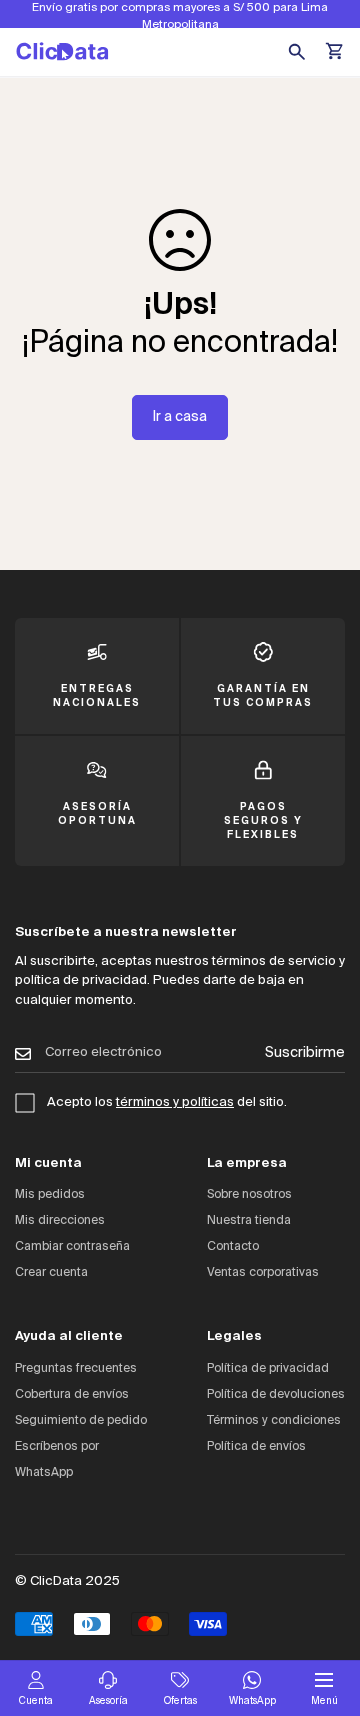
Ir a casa (180, 417)
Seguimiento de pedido (81, 1421)
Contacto (233, 1247)
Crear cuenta (51, 1273)
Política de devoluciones (276, 1395)
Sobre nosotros (249, 1195)
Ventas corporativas (263, 1273)
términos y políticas (175, 1102)
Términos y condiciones (274, 1421)
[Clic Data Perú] (62, 51)
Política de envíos (256, 1447)
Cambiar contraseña (72, 1247)
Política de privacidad (268, 1369)
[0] (336, 52)
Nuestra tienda (249, 1221)
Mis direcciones (60, 1221)
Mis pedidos (50, 1195)
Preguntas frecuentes (76, 1369)
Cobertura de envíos (72, 1395)
